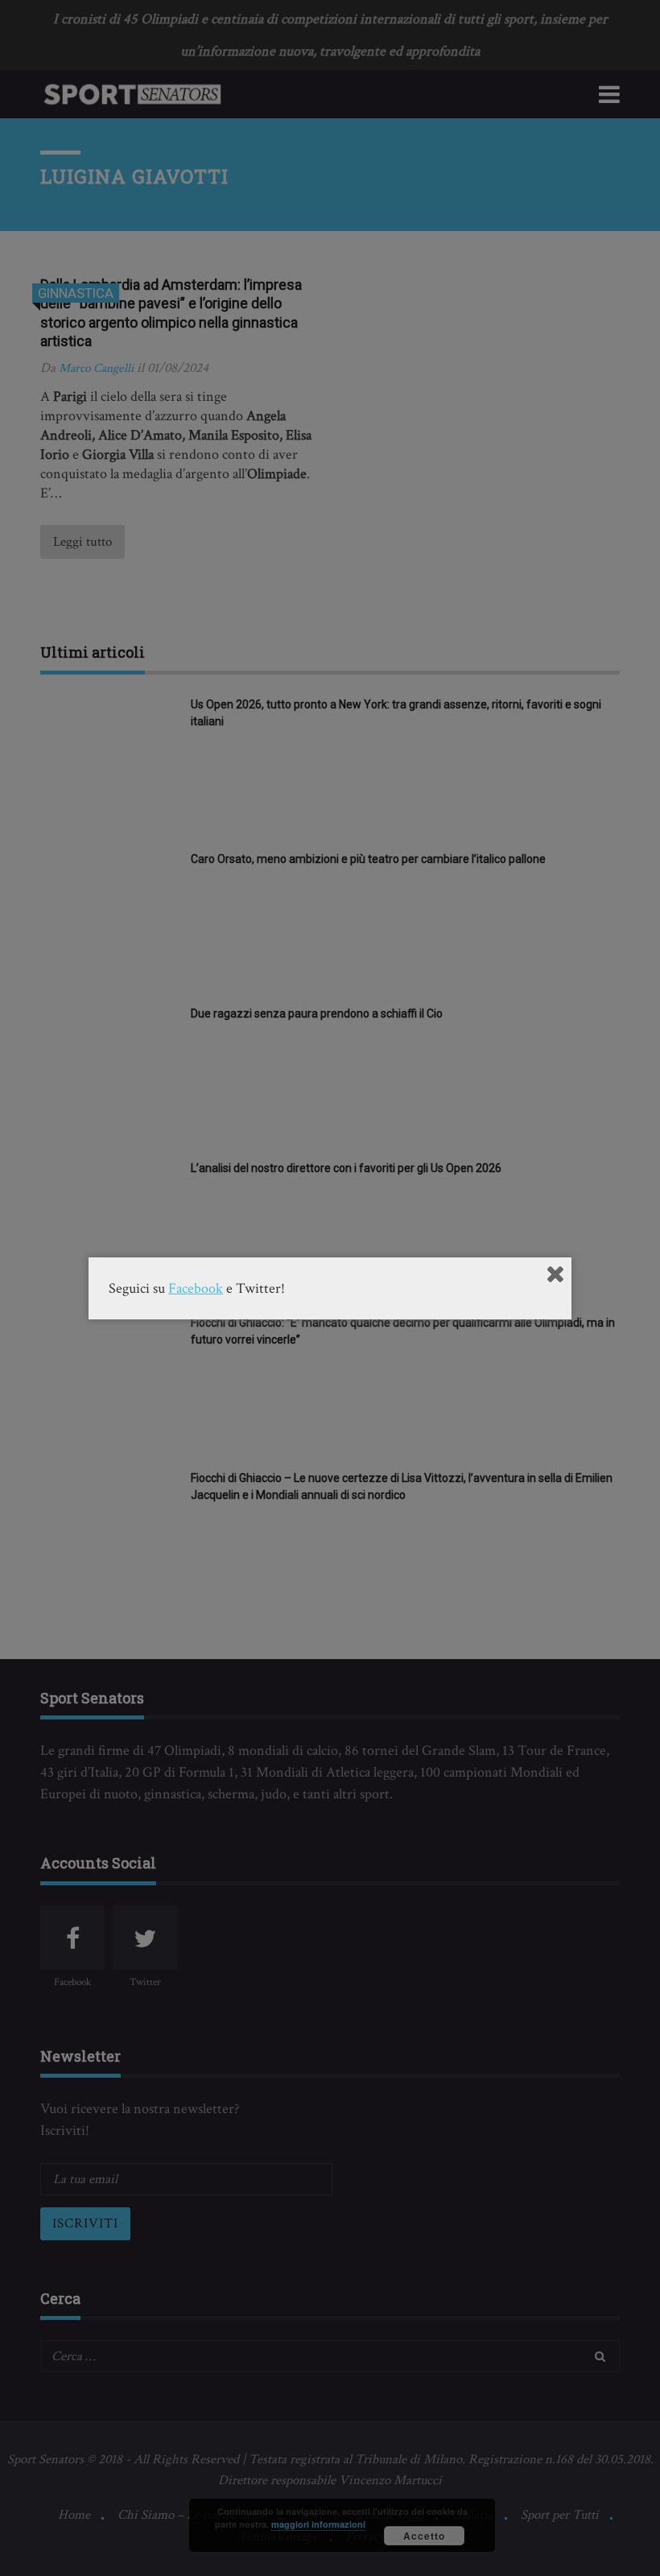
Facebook (196, 1288)
